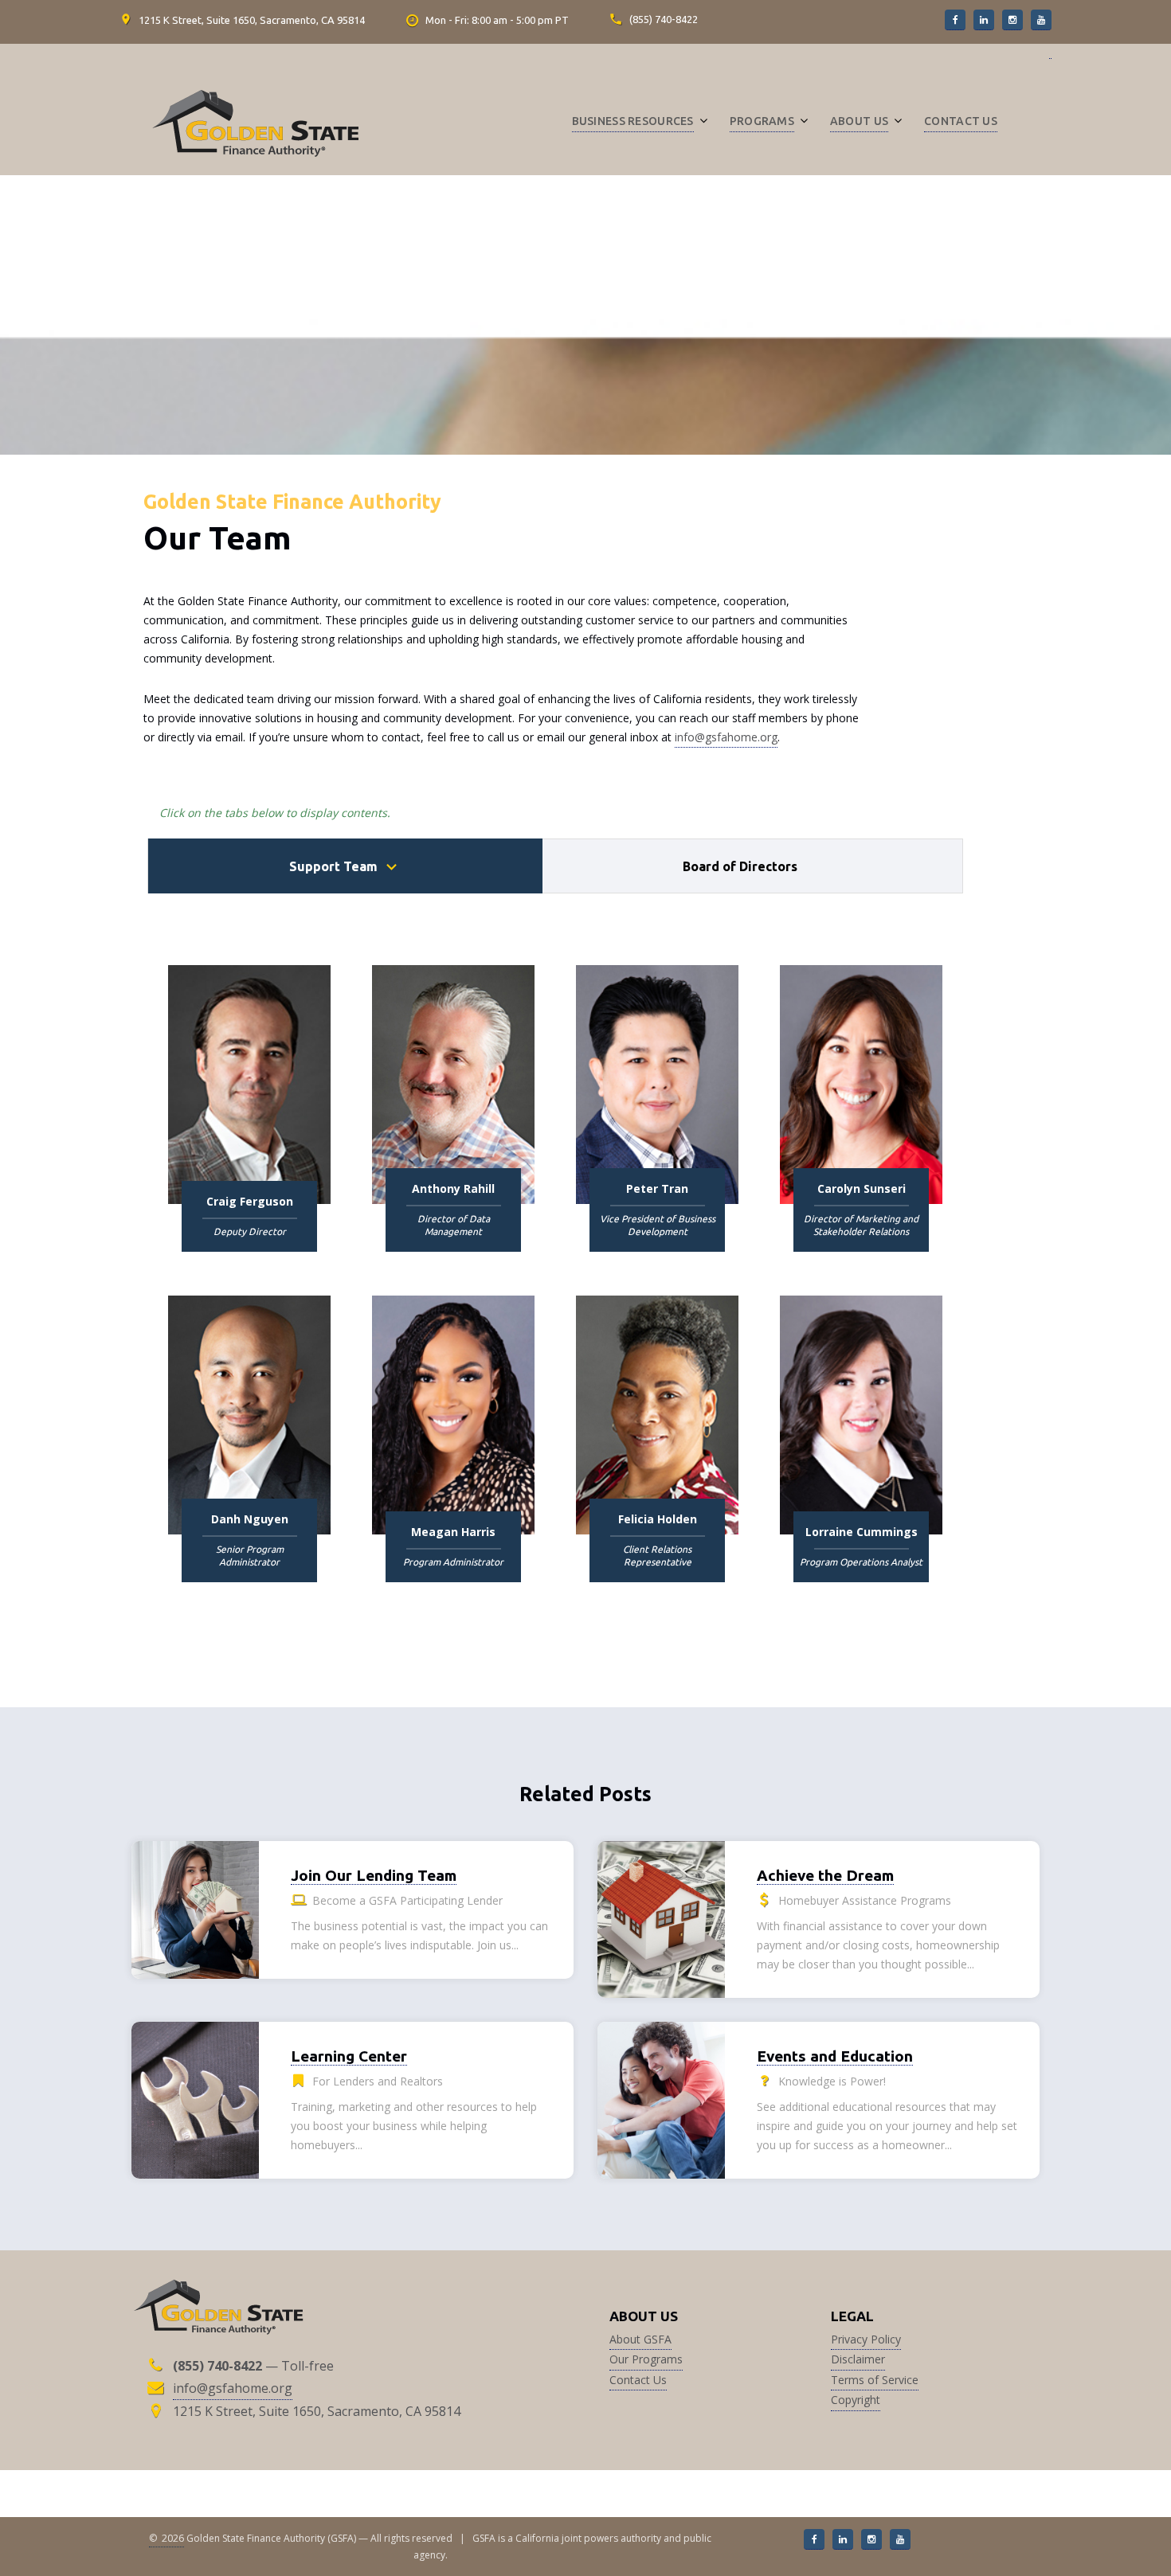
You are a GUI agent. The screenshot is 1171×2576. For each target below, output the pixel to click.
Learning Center (349, 2056)
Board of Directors (740, 866)
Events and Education (835, 2056)
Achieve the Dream (825, 1875)
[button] (955, 20)
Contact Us (961, 121)
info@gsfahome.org (726, 737)
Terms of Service (875, 2380)
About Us (859, 121)
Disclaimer (858, 2359)
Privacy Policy (866, 2339)
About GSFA (640, 2339)
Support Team (333, 866)
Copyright (856, 2400)
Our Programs (646, 2359)
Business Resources (633, 121)
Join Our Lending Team (374, 1875)
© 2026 (166, 2538)
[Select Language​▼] (1050, 58)
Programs (762, 121)
